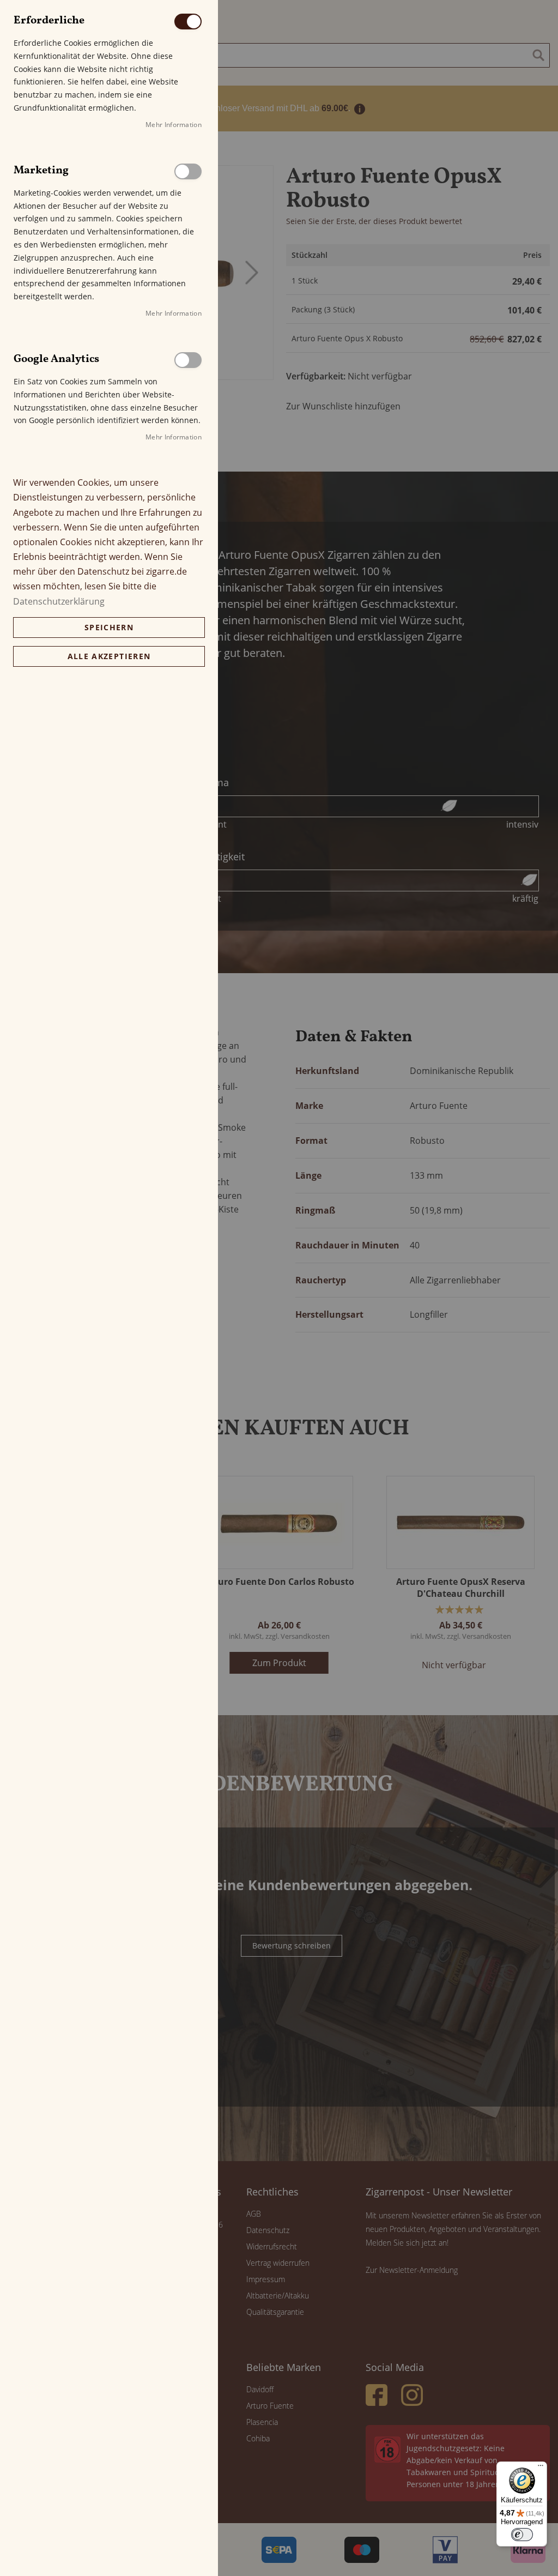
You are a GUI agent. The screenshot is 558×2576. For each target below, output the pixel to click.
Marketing (188, 171)
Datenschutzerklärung (59, 601)
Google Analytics (188, 360)
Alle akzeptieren (109, 656)
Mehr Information (174, 125)
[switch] (522, 2535)
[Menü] (541, 2468)
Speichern (109, 627)
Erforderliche (188, 22)
